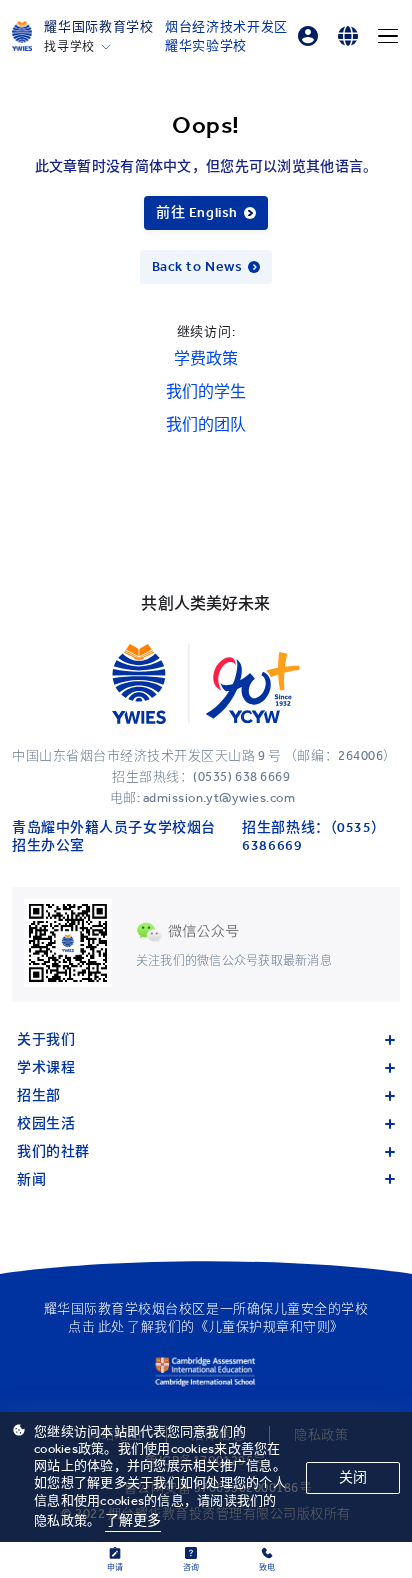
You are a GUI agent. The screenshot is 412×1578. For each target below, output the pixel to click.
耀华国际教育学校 (98, 26)
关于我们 (46, 1039)
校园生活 (46, 1123)
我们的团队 (206, 424)
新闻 (31, 1179)
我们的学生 (206, 391)
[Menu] (388, 36)
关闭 (353, 1477)
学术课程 (46, 1067)
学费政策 (206, 358)
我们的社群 (53, 1151)
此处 (111, 1326)
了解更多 (133, 1520)
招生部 (39, 1095)
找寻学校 (69, 47)
